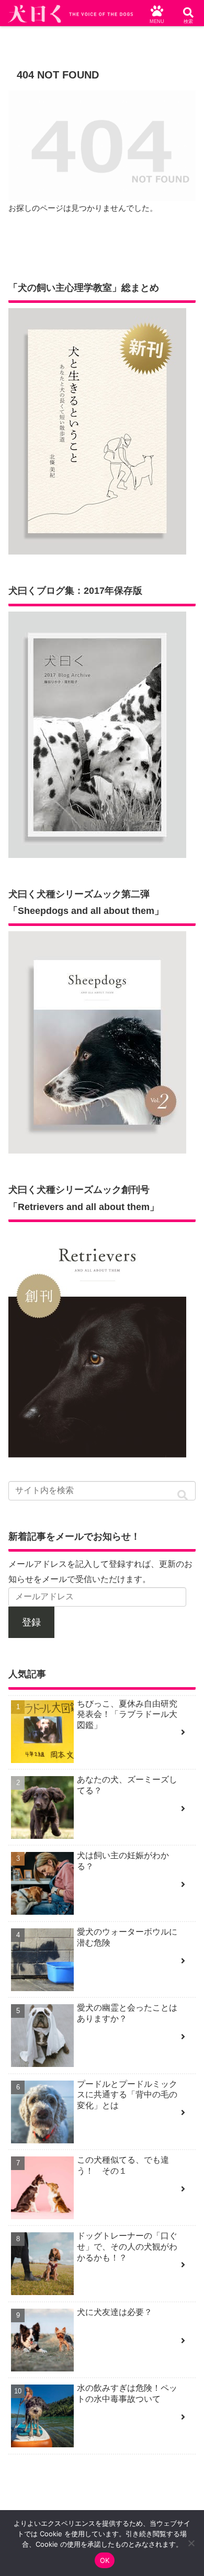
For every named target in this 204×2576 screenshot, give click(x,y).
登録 (31, 1622)
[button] (183, 1495)
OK (105, 2560)
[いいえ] (191, 2543)
